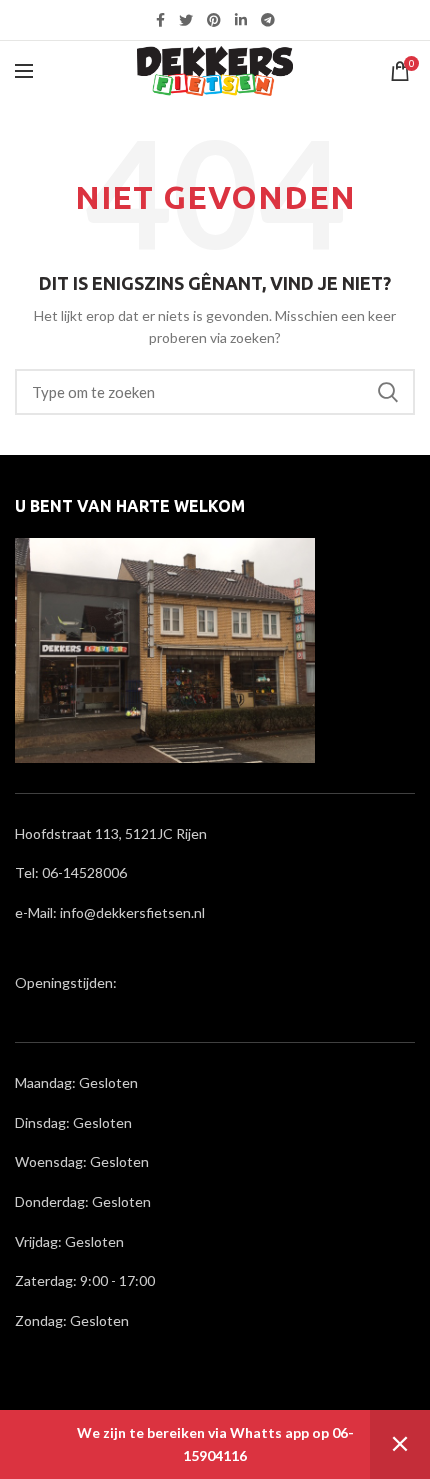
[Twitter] (186, 20)
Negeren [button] (400, 1444)
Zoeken (388, 392)
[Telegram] (268, 20)
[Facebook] (160, 20)
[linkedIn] (241, 20)
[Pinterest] (214, 20)
